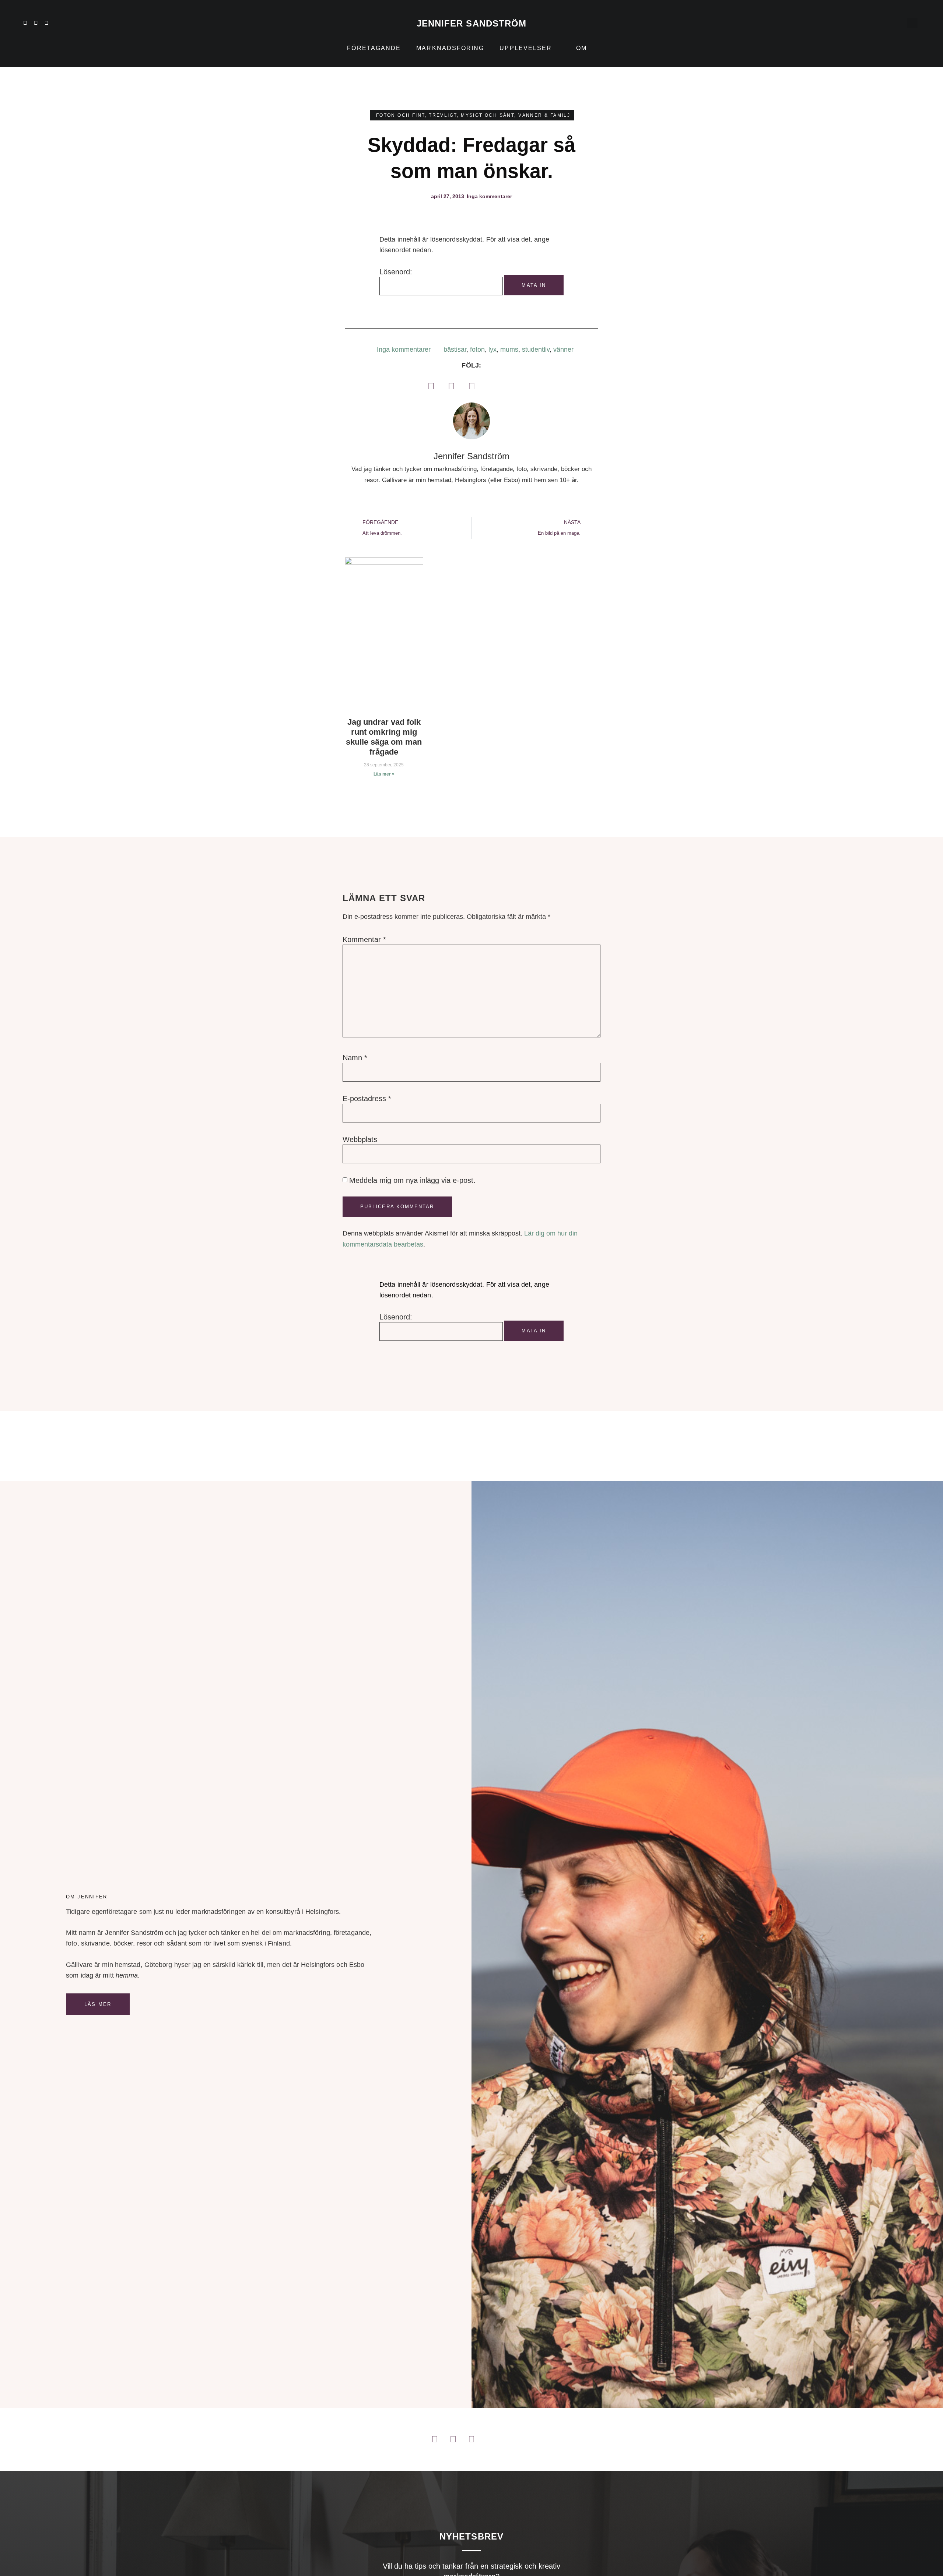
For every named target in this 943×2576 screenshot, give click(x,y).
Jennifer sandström (472, 23)
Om (581, 48)
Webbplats (360, 1139)
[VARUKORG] (894, 23)
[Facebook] (431, 386)
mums (509, 349)
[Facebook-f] (46, 23)
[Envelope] (78, 23)
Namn (355, 1058)
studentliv (536, 349)
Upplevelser (526, 48)
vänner (563, 349)
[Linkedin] (25, 23)
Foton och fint (401, 115)
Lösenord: (396, 272)
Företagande (374, 48)
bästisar (455, 349)
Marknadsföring (450, 48)
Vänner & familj (544, 115)
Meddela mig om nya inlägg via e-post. (412, 1180)
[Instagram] (36, 23)
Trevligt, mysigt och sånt (471, 115)
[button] (912, 23)
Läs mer (98, 2004)
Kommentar (364, 939)
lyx (492, 349)
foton (477, 349)
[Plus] (57, 23)
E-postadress (367, 1099)
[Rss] (68, 23)
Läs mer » (384, 774)
